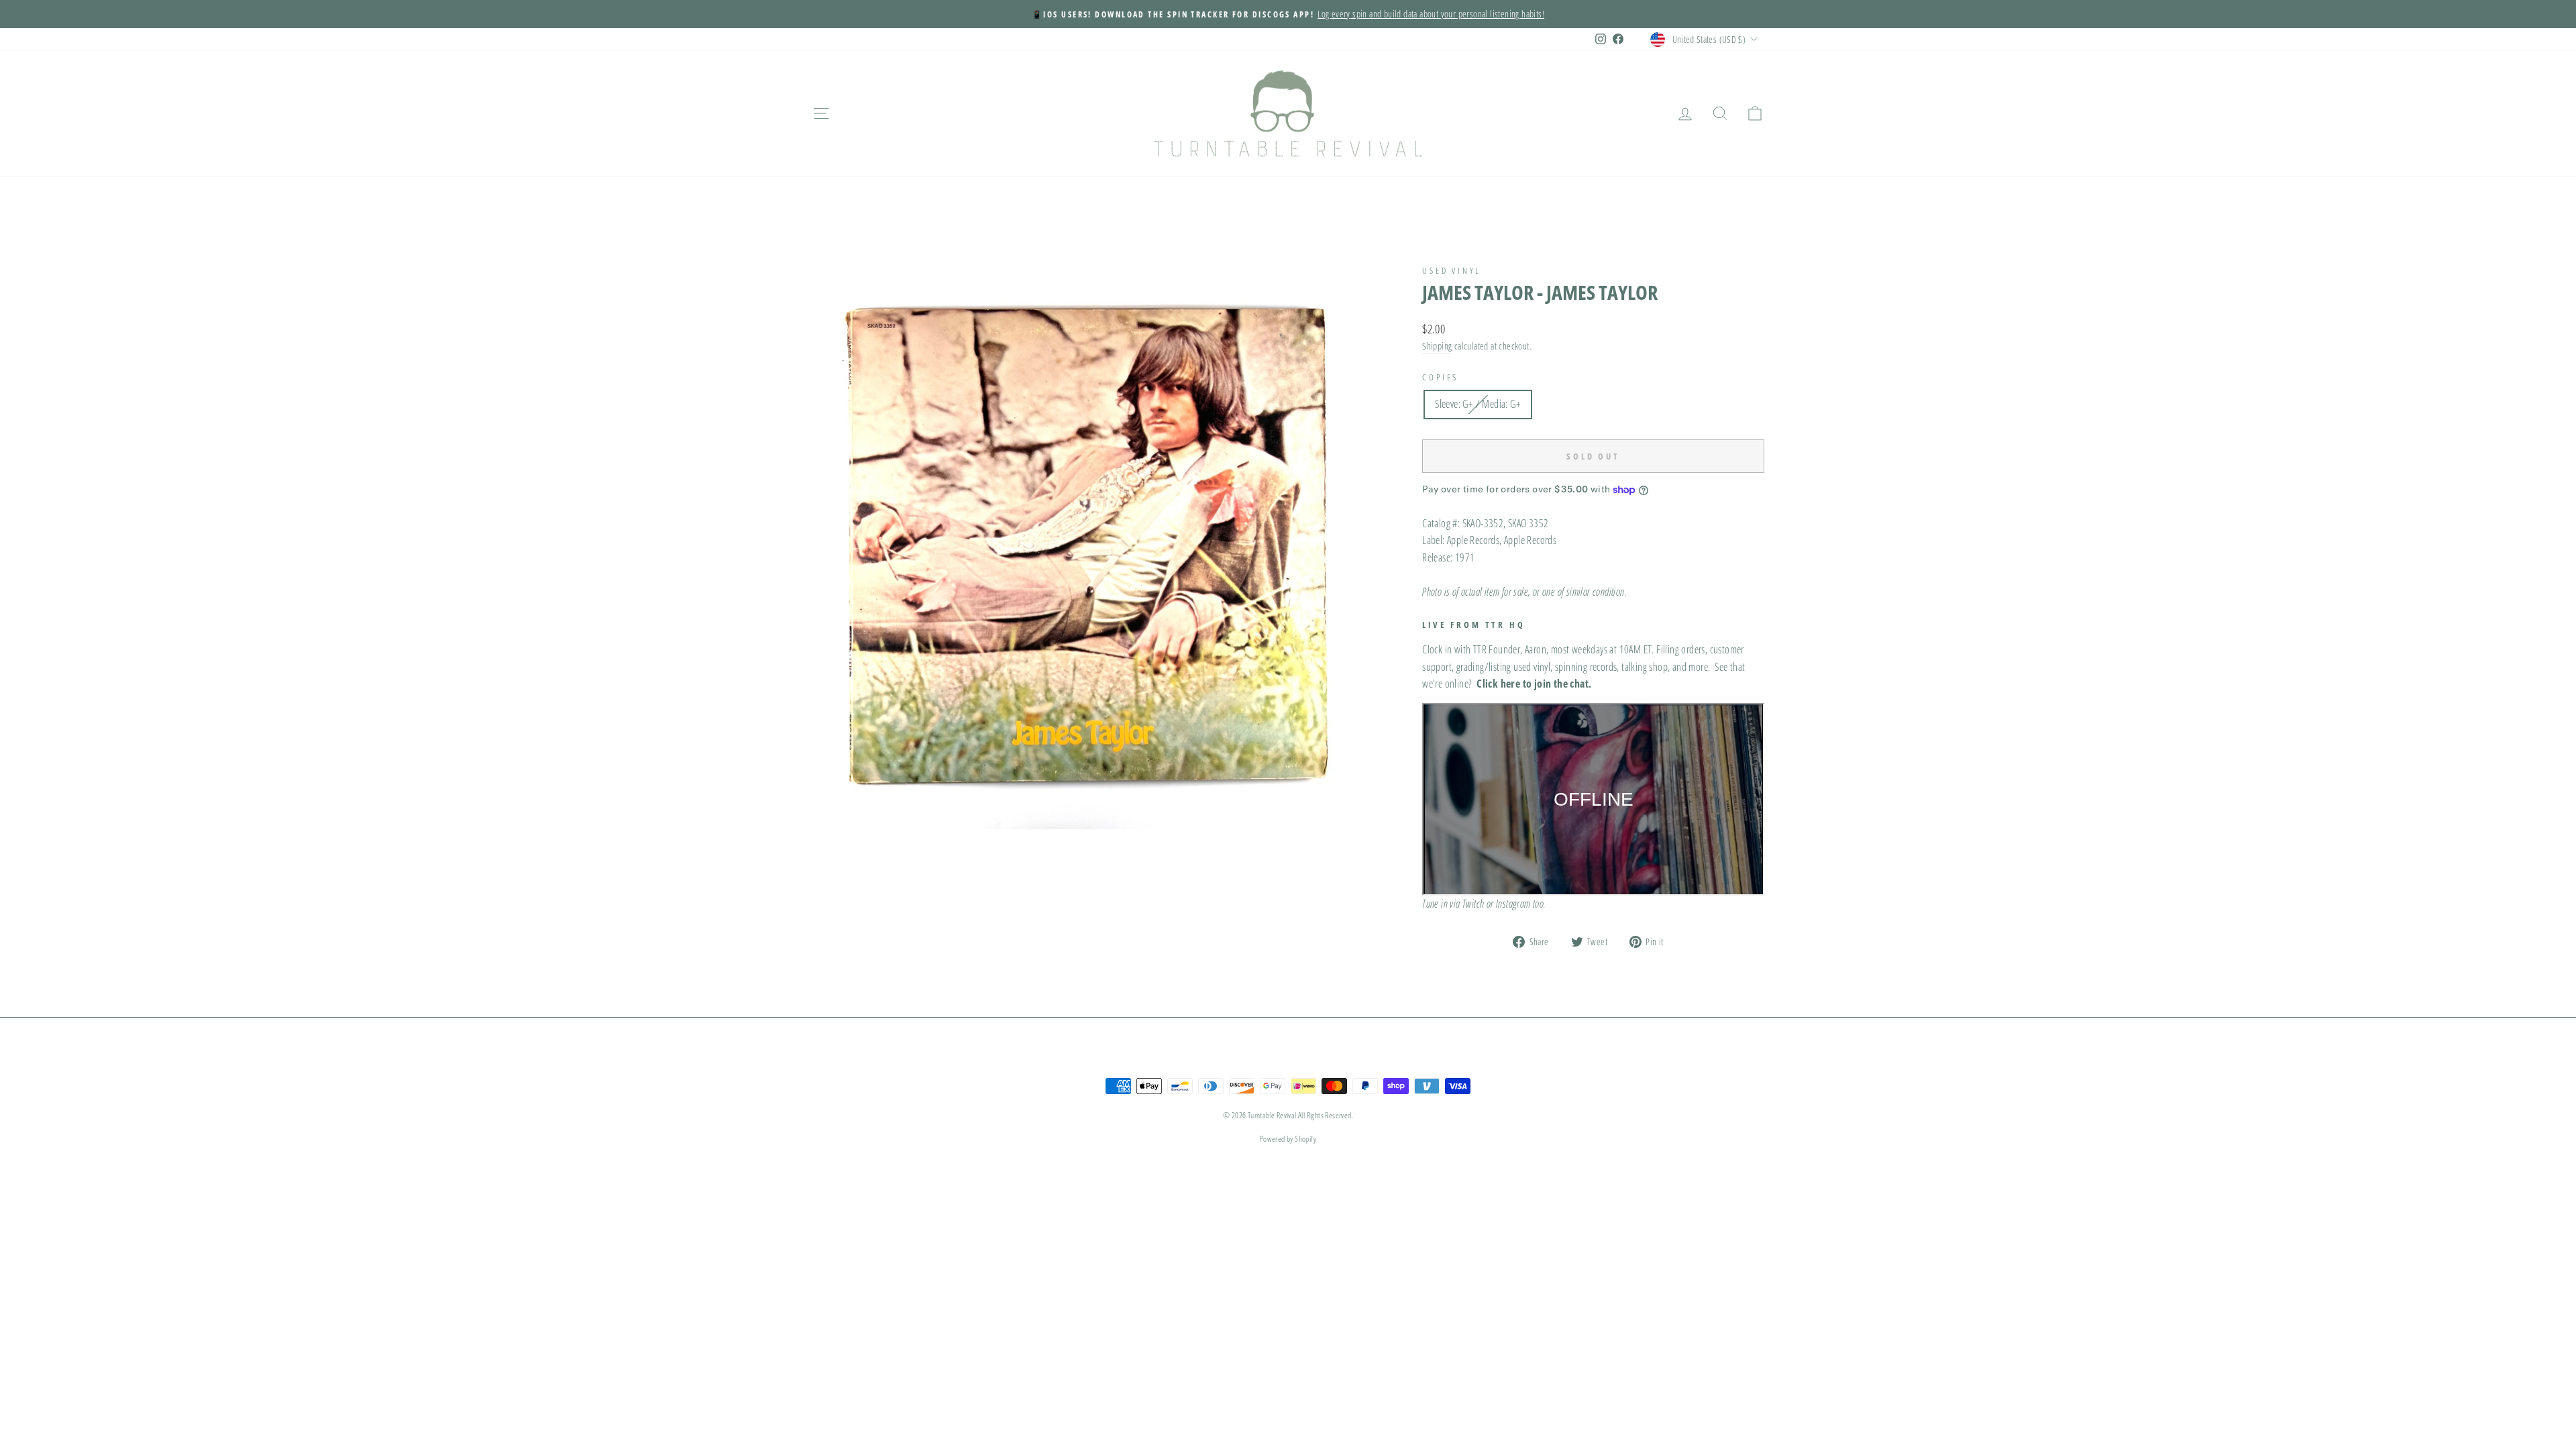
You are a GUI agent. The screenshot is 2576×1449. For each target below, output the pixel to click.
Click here (1498, 684)
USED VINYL (1451, 270)
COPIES (1440, 377)
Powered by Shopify (1288, 1139)
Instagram (1513, 904)
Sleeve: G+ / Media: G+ (1478, 404)
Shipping (1437, 346)
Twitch (1473, 904)
